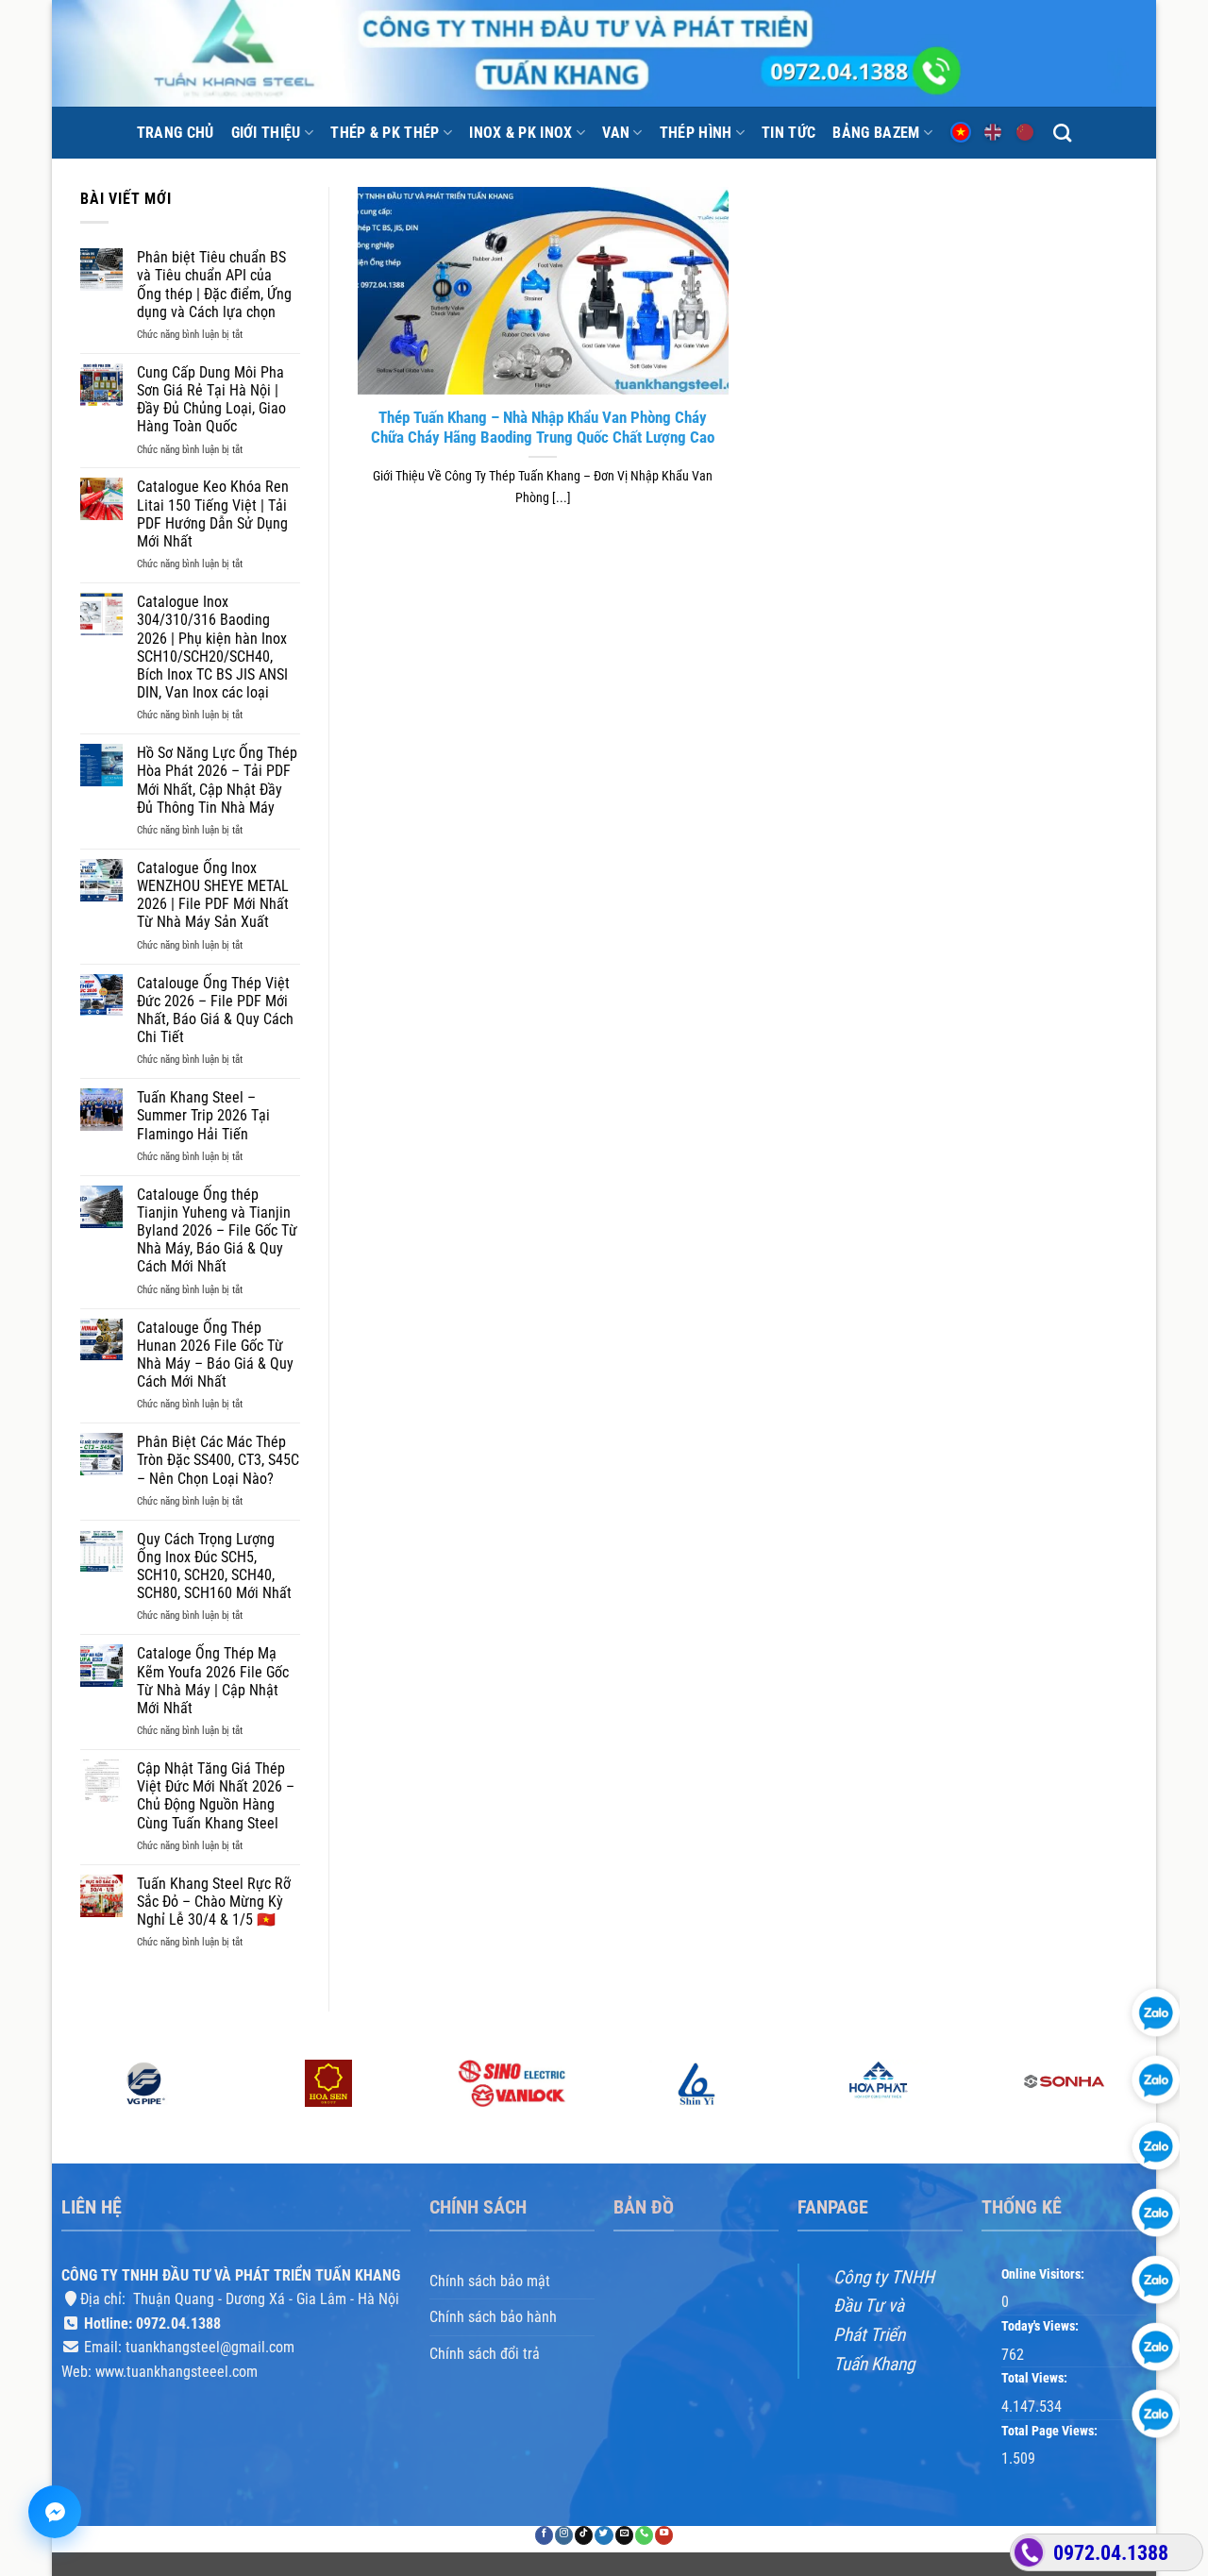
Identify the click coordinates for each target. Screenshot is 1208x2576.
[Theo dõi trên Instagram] (564, 2536)
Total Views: (1036, 2379)
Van (616, 133)
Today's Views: (1041, 2326)
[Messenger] (55, 2512)
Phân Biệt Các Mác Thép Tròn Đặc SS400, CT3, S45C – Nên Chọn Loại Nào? (218, 1460)
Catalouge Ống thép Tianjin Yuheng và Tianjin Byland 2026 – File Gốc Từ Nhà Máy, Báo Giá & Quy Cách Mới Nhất (217, 1231)
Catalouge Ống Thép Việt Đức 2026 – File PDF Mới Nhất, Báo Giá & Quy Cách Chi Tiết (215, 1010)
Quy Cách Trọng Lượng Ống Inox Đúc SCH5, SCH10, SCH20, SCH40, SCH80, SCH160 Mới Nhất (214, 1566)
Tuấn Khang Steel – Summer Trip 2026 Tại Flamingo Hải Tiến (203, 1115)
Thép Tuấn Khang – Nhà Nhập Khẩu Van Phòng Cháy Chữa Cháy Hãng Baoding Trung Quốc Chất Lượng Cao (543, 428)
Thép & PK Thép (385, 133)
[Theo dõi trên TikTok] (584, 2536)
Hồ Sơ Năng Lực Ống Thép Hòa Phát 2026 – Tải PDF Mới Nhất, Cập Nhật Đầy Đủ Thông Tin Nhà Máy (217, 780)
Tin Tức (789, 133)
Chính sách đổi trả (485, 2354)
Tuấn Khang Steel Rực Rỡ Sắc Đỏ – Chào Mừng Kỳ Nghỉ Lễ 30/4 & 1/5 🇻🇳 (214, 1902)
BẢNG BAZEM (876, 133)
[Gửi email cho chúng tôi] (624, 2536)
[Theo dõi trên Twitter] (604, 2536)
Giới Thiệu (266, 133)
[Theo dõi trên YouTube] (664, 2536)
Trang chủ (176, 133)
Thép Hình (696, 133)
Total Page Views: (1051, 2431)
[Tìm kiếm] (1062, 133)
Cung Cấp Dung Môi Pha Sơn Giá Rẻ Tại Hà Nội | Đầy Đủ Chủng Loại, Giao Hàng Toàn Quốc (211, 400)
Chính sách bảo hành (493, 2317)
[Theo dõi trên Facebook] (544, 2536)
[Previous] (62, 2110)
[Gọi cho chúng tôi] (644, 2536)
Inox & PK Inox (520, 133)
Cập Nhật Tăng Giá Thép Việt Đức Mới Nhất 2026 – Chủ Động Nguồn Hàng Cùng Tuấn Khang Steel (216, 1796)
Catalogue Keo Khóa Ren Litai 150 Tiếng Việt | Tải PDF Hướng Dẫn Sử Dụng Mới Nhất (213, 514)
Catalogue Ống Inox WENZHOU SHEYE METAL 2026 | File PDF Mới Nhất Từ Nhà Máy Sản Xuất (213, 895)
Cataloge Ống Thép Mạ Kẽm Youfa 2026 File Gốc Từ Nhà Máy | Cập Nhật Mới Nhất (213, 1681)
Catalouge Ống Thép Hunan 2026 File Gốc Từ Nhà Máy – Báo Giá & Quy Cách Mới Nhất (215, 1355)
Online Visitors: (1044, 2274)
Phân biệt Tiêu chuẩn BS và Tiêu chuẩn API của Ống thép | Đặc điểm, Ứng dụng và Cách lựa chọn (214, 285)
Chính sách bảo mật (490, 2281)
